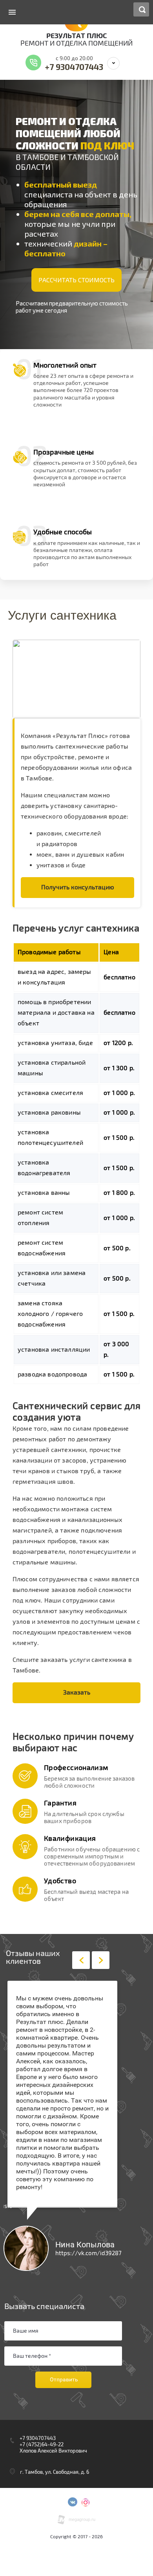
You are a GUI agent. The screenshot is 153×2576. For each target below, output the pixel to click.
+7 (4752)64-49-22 (42, 2445)
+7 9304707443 (74, 67)
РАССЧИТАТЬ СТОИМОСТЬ (76, 280)
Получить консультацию (78, 887)
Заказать (77, 1693)
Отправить (64, 2379)
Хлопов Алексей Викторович (53, 2451)
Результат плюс (77, 36)
